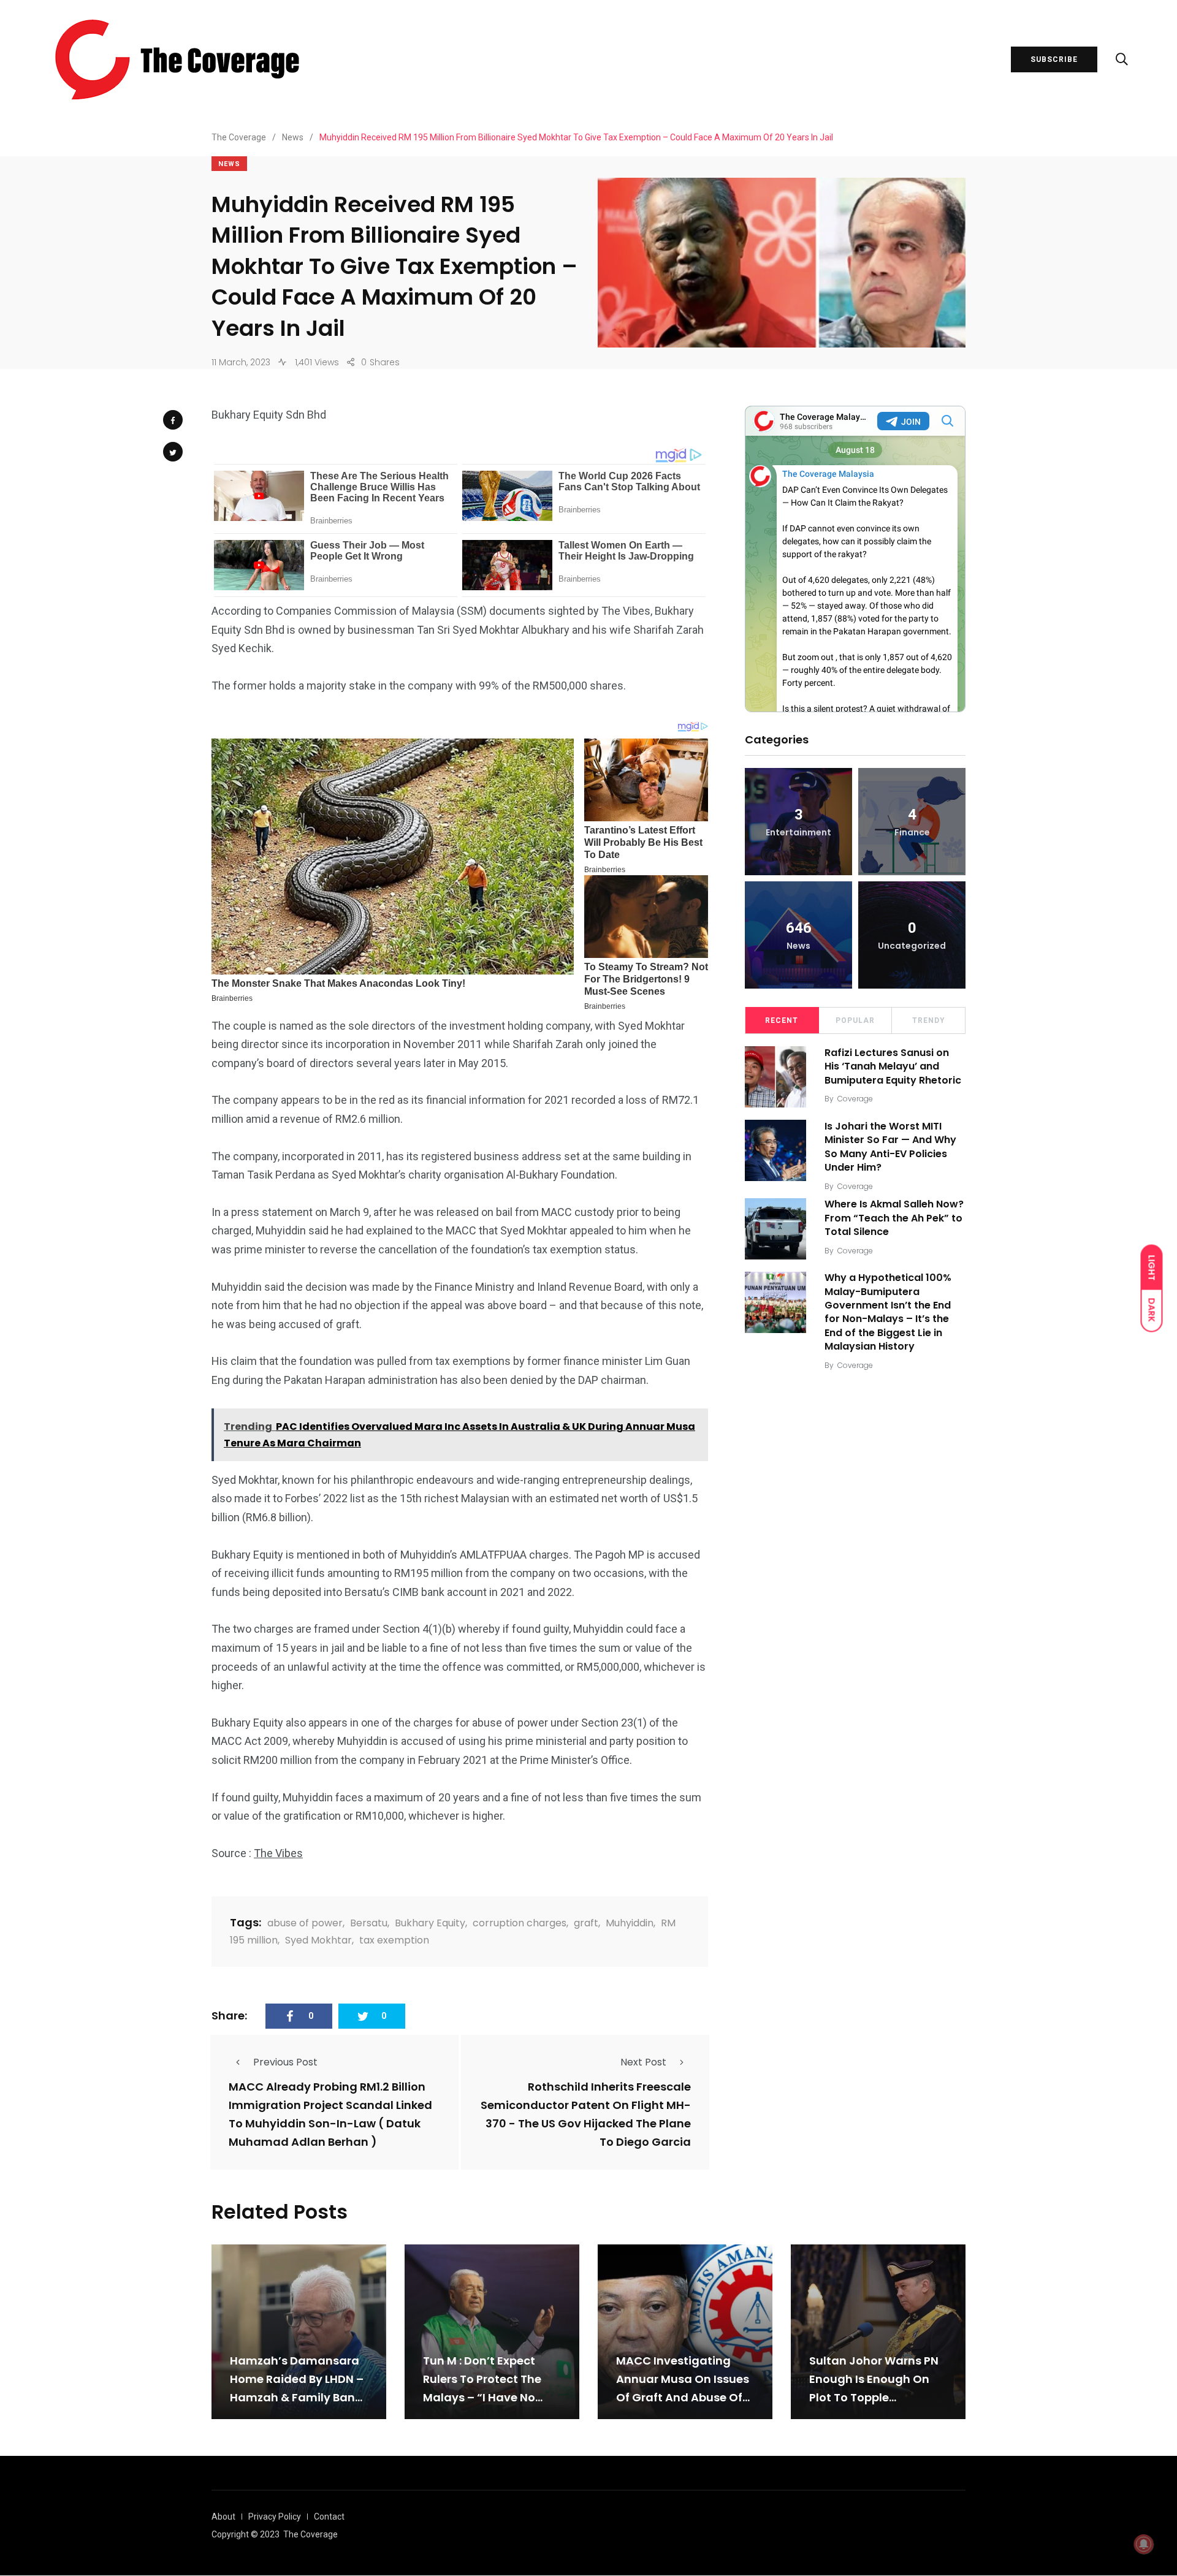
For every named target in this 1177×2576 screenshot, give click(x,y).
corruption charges (520, 1923)
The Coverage (310, 2534)
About (223, 2517)
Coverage (855, 1099)
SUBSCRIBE (1054, 59)
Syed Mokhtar (318, 1940)
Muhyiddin (630, 1923)
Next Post (643, 2062)
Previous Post (285, 2062)
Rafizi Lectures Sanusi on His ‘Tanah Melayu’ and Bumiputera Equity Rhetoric (893, 1066)
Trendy (929, 1020)
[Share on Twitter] (173, 452)
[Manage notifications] (1144, 2544)
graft (586, 1923)
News (229, 164)
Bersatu (369, 1923)
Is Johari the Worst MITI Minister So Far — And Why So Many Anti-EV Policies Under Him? (890, 1147)
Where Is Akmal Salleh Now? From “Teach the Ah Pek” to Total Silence (894, 1218)
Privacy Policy (275, 2517)
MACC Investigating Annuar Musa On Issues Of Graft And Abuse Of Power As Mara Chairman (683, 2397)
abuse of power (305, 1923)
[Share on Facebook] (173, 420)
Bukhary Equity (430, 1923)
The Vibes (278, 1853)
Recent (782, 1020)
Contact (329, 2517)
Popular (855, 1020)
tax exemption (394, 1940)
